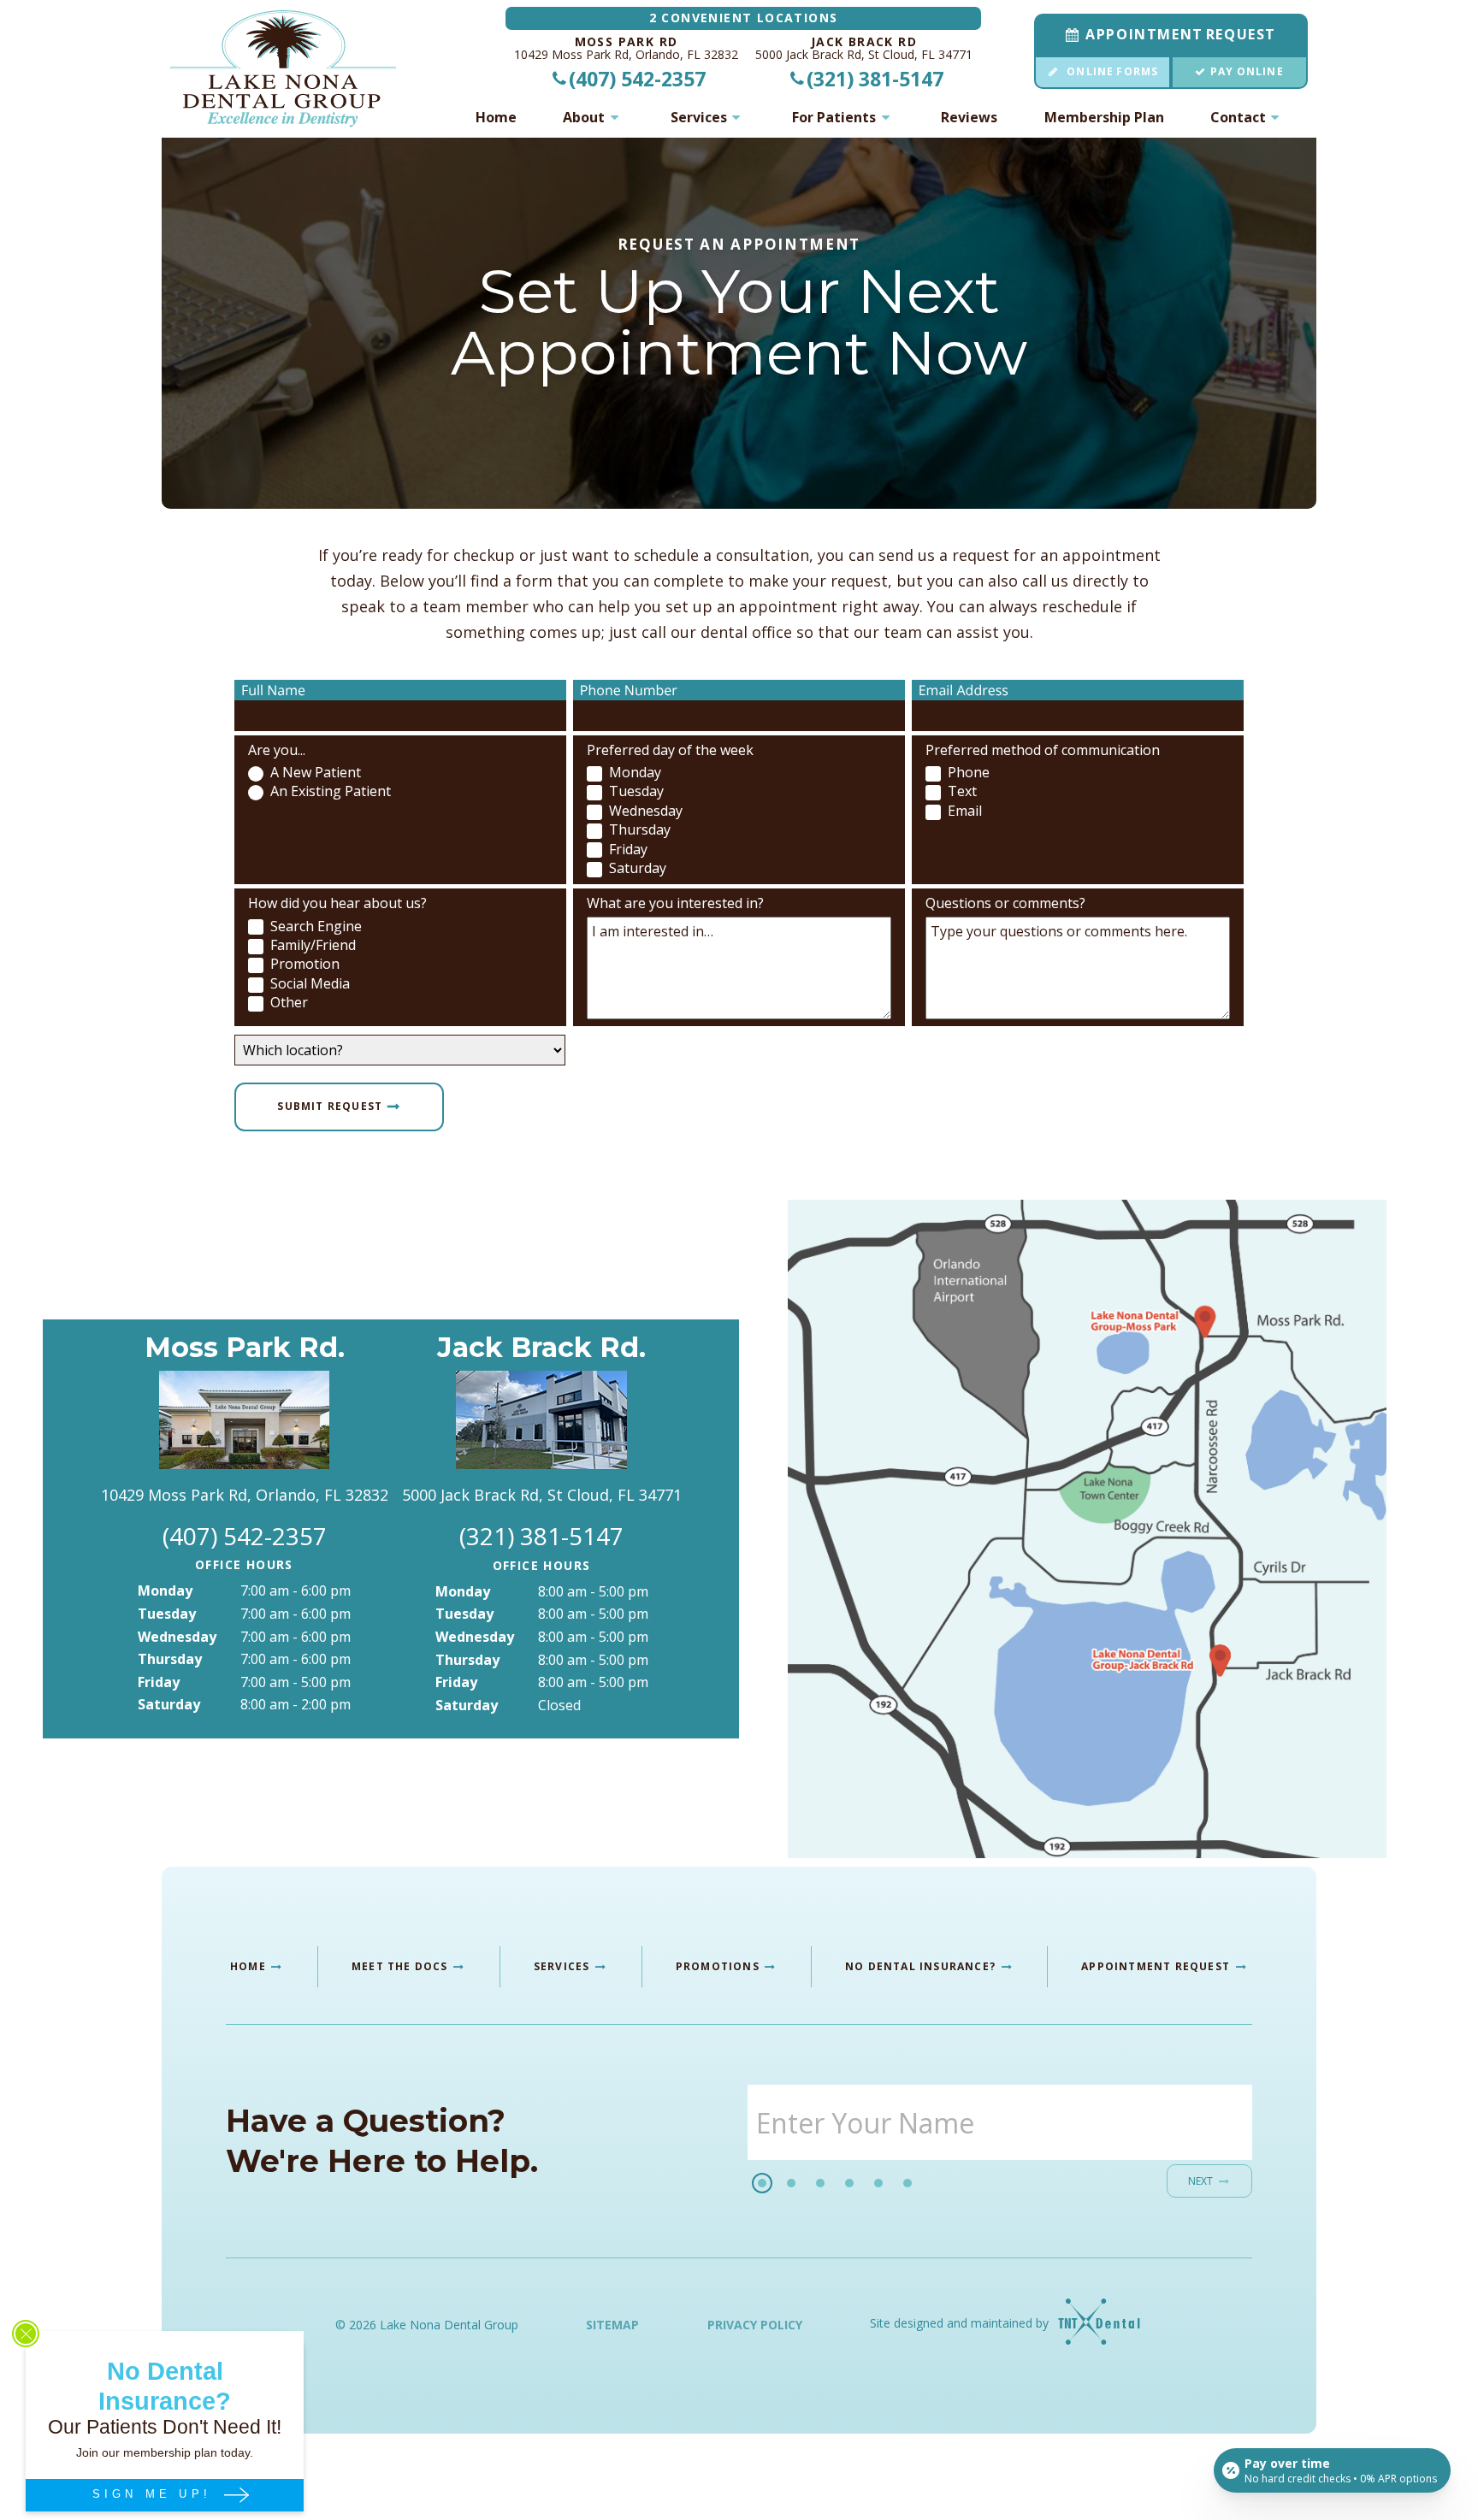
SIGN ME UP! (156, 2494)
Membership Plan (1104, 117)
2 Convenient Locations (744, 18)
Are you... (277, 750)
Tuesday (167, 1614)
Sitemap (612, 2325)
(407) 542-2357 (637, 79)
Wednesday (177, 1637)
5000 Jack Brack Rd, (864, 55)
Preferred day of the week (670, 750)
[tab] (762, 2183)
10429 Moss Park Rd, (626, 55)
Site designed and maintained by (961, 2323)
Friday (159, 1682)
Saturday (169, 1704)
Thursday (170, 1659)
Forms (1112, 71)
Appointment (1181, 34)
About (584, 117)
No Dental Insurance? (922, 1966)
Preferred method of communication (1043, 750)
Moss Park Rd (627, 42)
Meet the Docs (402, 1966)
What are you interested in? (675, 903)
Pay (1247, 71)
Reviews (969, 117)
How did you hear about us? (337, 903)
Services (699, 117)
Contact (1238, 117)
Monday (165, 1590)
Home (496, 117)
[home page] (284, 69)
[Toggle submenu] (614, 117)
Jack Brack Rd (864, 42)
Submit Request (330, 1105)
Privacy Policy (755, 2325)
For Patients (834, 117)
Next (1200, 2181)
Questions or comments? (1005, 903)
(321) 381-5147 (875, 79)
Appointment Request (1157, 1966)
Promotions (719, 1966)
